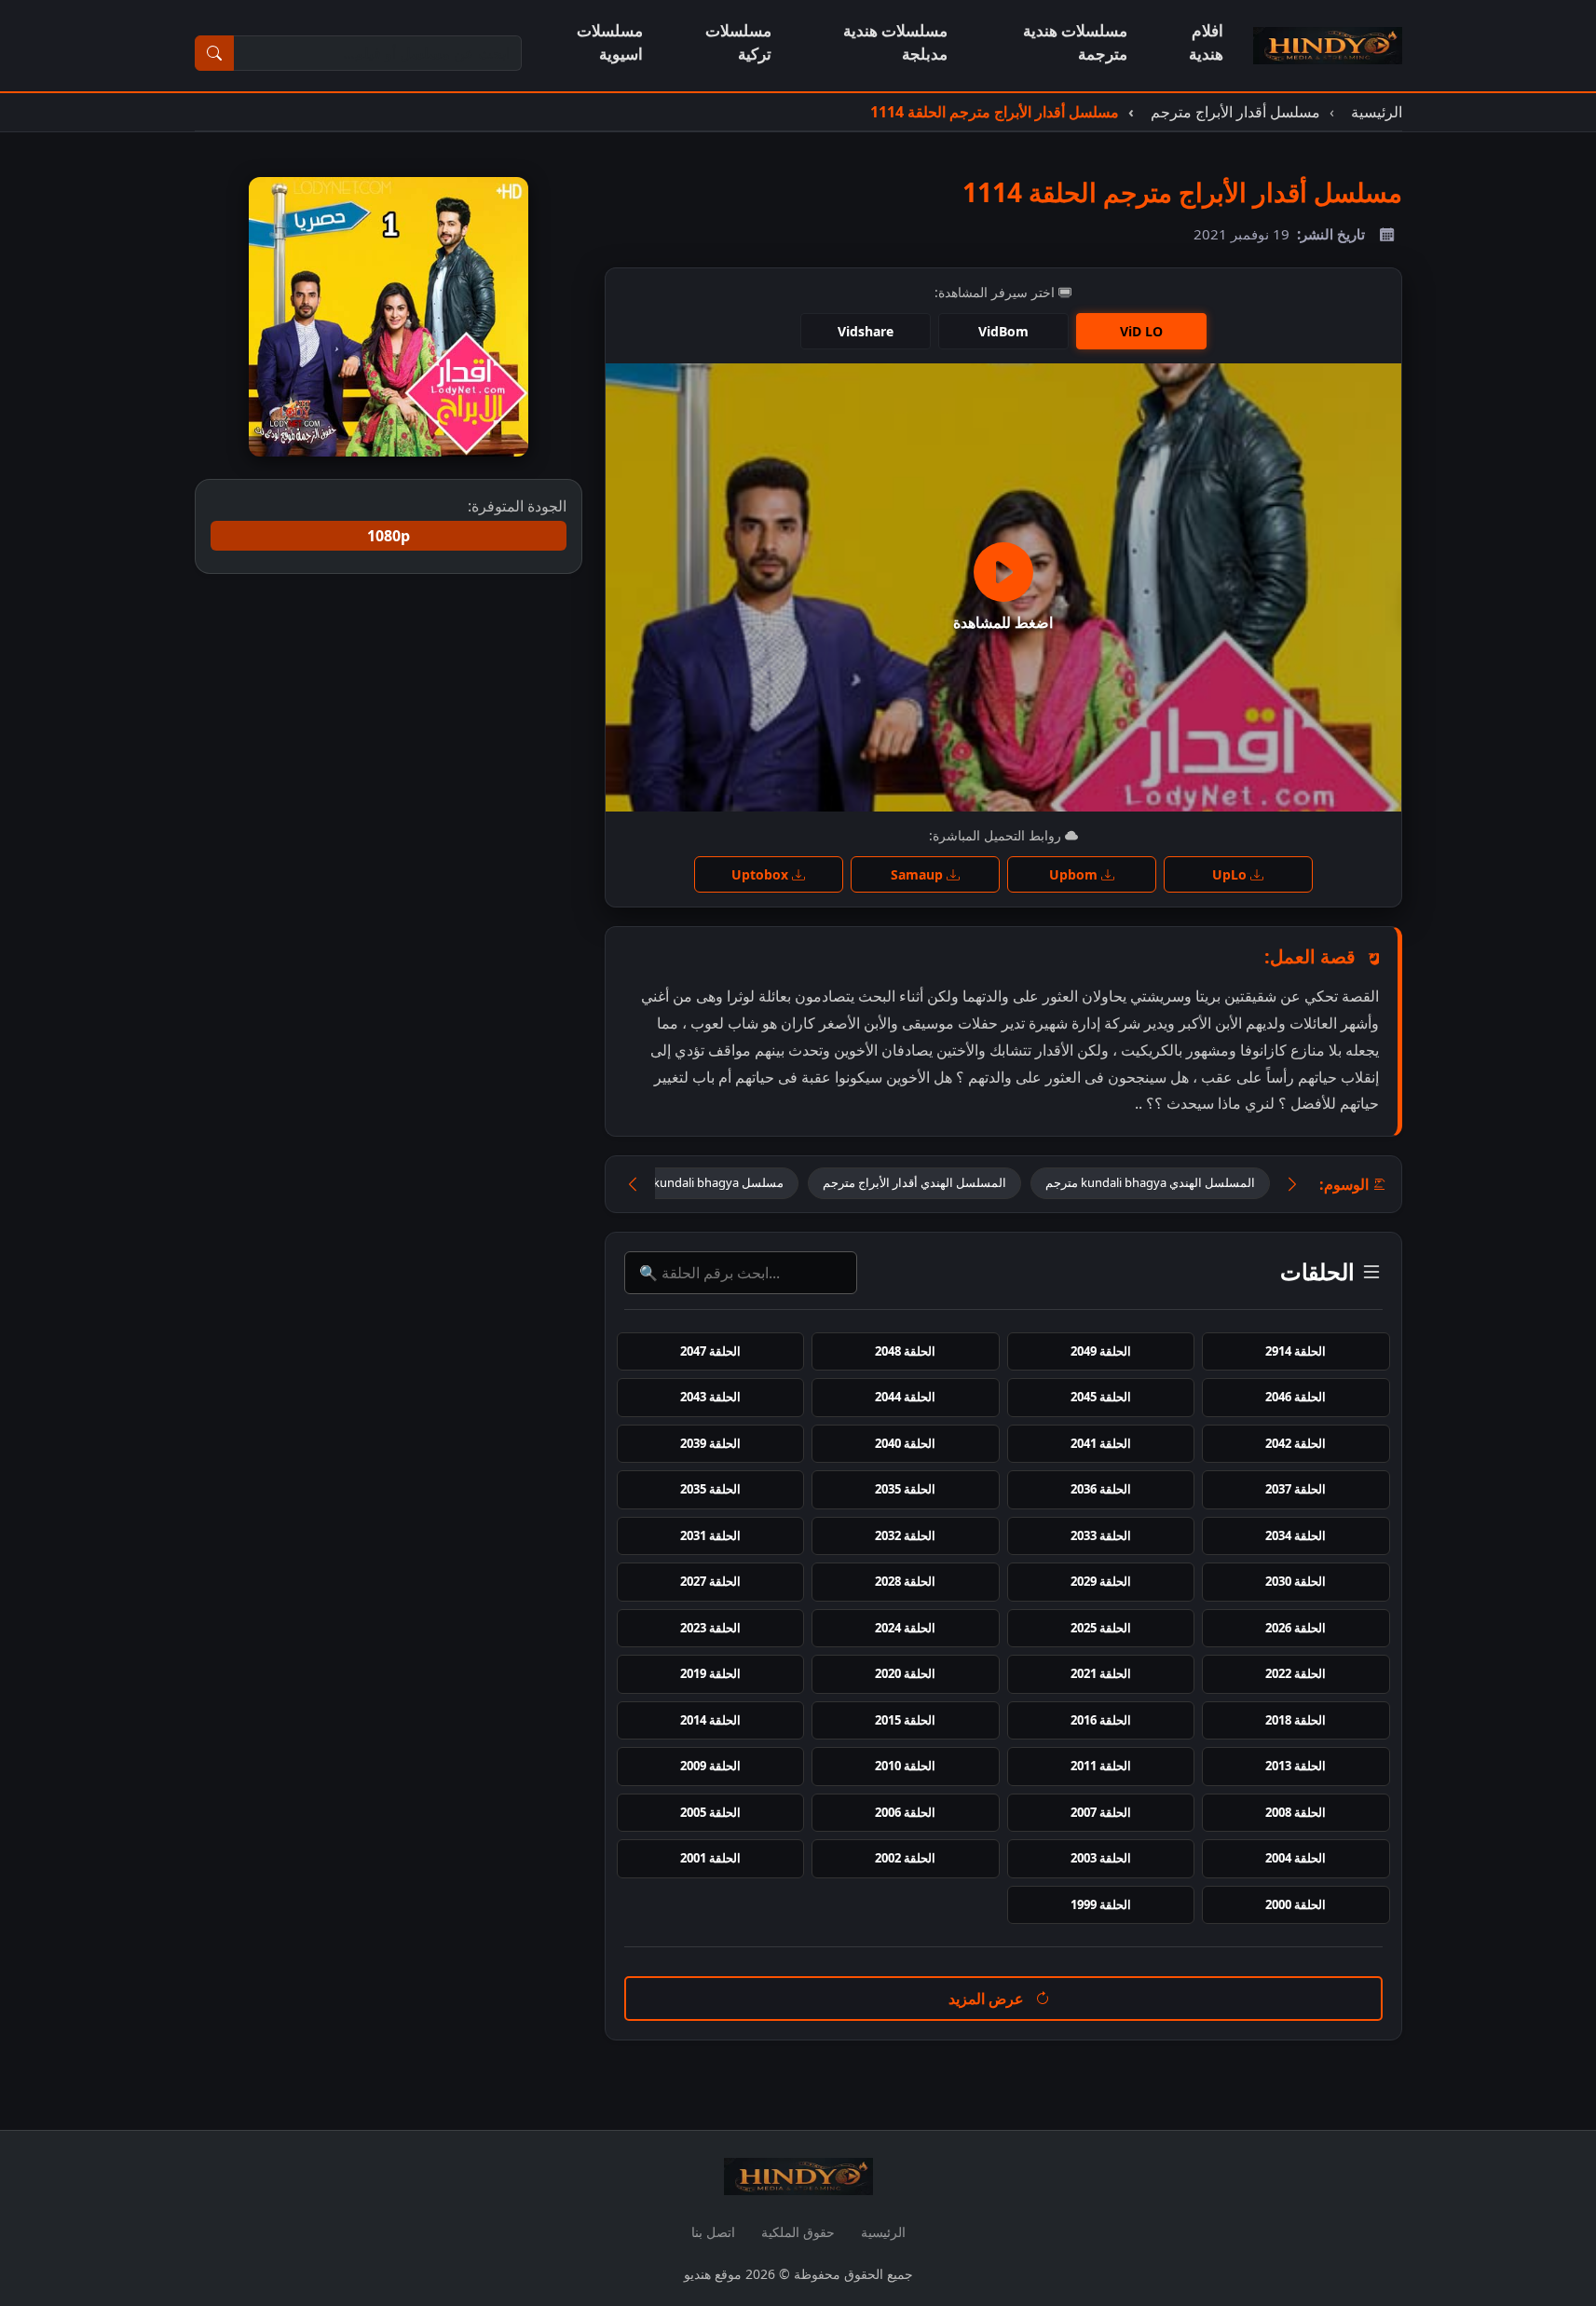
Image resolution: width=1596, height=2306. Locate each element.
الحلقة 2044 (905, 1397)
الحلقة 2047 (710, 1351)
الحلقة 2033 (1101, 1535)
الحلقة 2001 (710, 1858)
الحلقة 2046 (1296, 1397)
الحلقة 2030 (1296, 1581)
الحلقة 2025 (1101, 1628)
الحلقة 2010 (905, 1766)
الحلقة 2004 (1296, 1858)
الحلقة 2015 (905, 1720)
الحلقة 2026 (1296, 1628)
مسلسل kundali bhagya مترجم (701, 1182)
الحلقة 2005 (710, 1812)
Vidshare (866, 331)
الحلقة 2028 (905, 1581)
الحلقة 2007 (1101, 1812)
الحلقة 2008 (1296, 1812)
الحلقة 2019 (710, 1673)
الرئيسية (883, 2232)
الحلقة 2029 (1101, 1581)
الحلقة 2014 (710, 1720)
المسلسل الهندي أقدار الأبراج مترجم (914, 1182)
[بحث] (214, 53)
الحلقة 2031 (710, 1535)
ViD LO (1141, 331)
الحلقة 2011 (1101, 1766)
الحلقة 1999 (1101, 1904)
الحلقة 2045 (1101, 1397)
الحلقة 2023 (710, 1628)
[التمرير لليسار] (633, 1185)
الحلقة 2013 (1296, 1766)
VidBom (1003, 331)
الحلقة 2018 (1296, 1720)
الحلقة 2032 (905, 1535)
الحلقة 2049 (1101, 1351)
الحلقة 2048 (905, 1351)
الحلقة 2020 (905, 1673)
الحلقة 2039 (710, 1443)
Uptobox (762, 874)
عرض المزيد (988, 1999)
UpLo (1231, 874)
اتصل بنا (713, 2232)
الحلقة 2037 (1296, 1489)
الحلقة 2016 (1101, 1720)
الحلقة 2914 (1296, 1351)
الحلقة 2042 (1296, 1443)
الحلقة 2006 (905, 1812)
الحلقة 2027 (710, 1581)
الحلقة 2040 (905, 1443)
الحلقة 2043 (710, 1397)
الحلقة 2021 (1101, 1673)
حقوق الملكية (798, 2232)
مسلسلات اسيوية (610, 42)
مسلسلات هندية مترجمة (1075, 42)
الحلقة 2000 (1296, 1904)
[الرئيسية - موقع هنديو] (1328, 46)
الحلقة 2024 (905, 1628)
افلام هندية (1206, 42)
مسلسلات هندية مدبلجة (895, 42)
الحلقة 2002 (905, 1858)
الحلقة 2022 (1296, 1673)
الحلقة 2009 (710, 1766)
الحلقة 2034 (1296, 1535)
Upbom (1075, 874)
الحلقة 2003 (1101, 1858)
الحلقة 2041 (1101, 1443)
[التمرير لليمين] (1292, 1185)
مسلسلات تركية (738, 42)
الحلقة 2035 (905, 1489)
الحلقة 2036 (1101, 1489)
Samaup (919, 874)
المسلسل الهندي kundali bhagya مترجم (1150, 1182)
